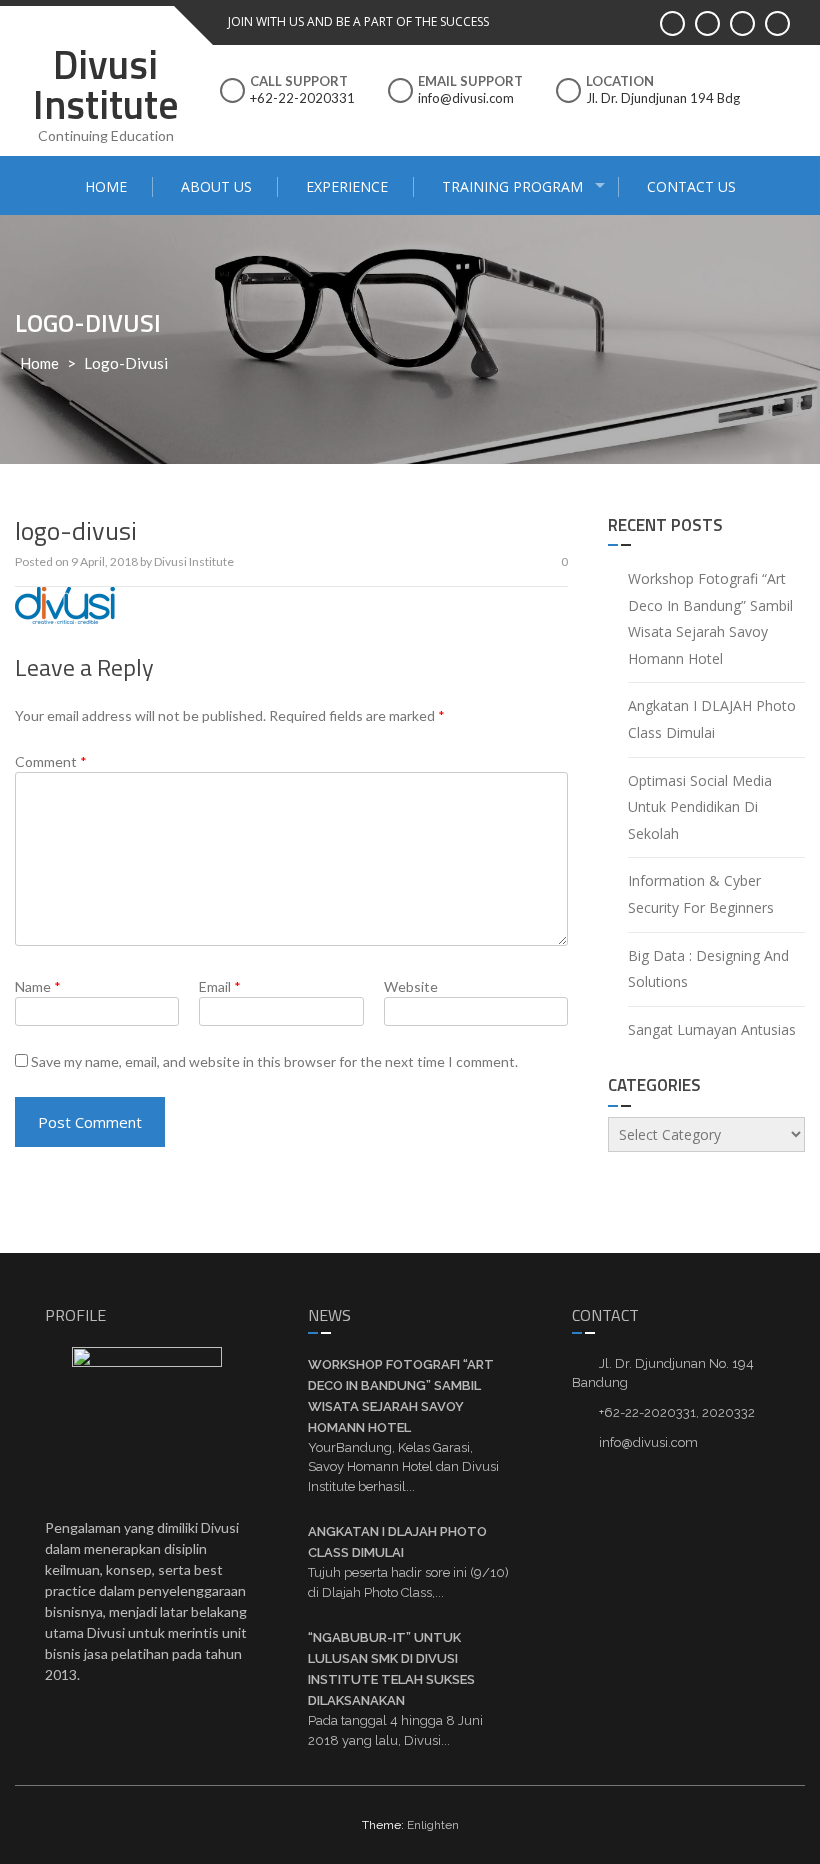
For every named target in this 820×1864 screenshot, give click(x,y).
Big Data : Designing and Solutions (708, 969)
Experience (347, 186)
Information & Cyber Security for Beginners (701, 894)
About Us (216, 186)
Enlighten (433, 1825)
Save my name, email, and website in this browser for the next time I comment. (274, 1061)
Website (411, 986)
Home (106, 186)
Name (38, 986)
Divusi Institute (106, 84)
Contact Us (691, 186)
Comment (51, 761)
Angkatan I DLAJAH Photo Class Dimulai (712, 719)
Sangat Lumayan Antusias (712, 1029)
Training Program (512, 186)
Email (220, 986)
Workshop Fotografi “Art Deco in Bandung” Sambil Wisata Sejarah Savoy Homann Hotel (710, 618)
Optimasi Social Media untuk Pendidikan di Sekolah (700, 807)
